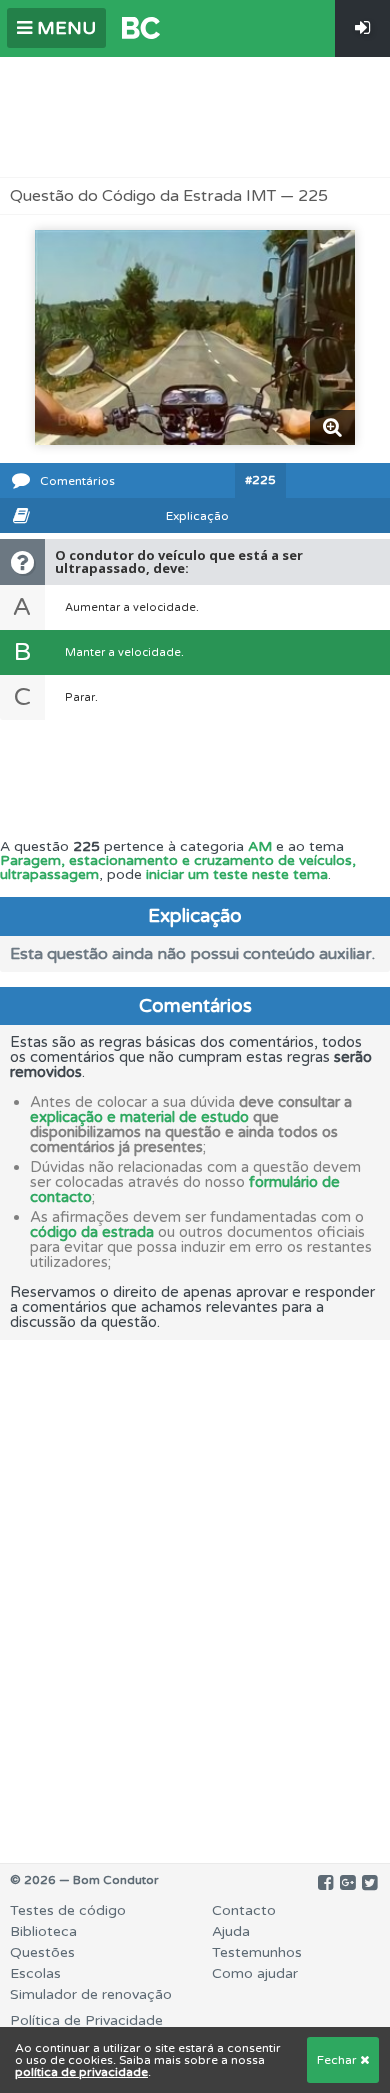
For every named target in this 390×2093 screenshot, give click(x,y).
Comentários (77, 481)
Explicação (197, 516)
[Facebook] (325, 1883)
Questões (42, 1952)
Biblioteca (43, 1931)
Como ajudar (255, 1973)
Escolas (35, 1973)
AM (260, 846)
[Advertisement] (195, 117)
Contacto (244, 1910)
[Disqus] (195, 1590)
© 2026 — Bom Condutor (84, 1880)
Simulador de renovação (91, 1994)
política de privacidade (81, 2072)
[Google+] (347, 1883)
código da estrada (92, 1232)
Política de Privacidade (86, 2020)
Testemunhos (257, 1952)
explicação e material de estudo (139, 1117)
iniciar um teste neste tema (237, 874)
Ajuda (231, 1931)
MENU (64, 28)
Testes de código (68, 1910)
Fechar (338, 2060)
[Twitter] (369, 1883)
